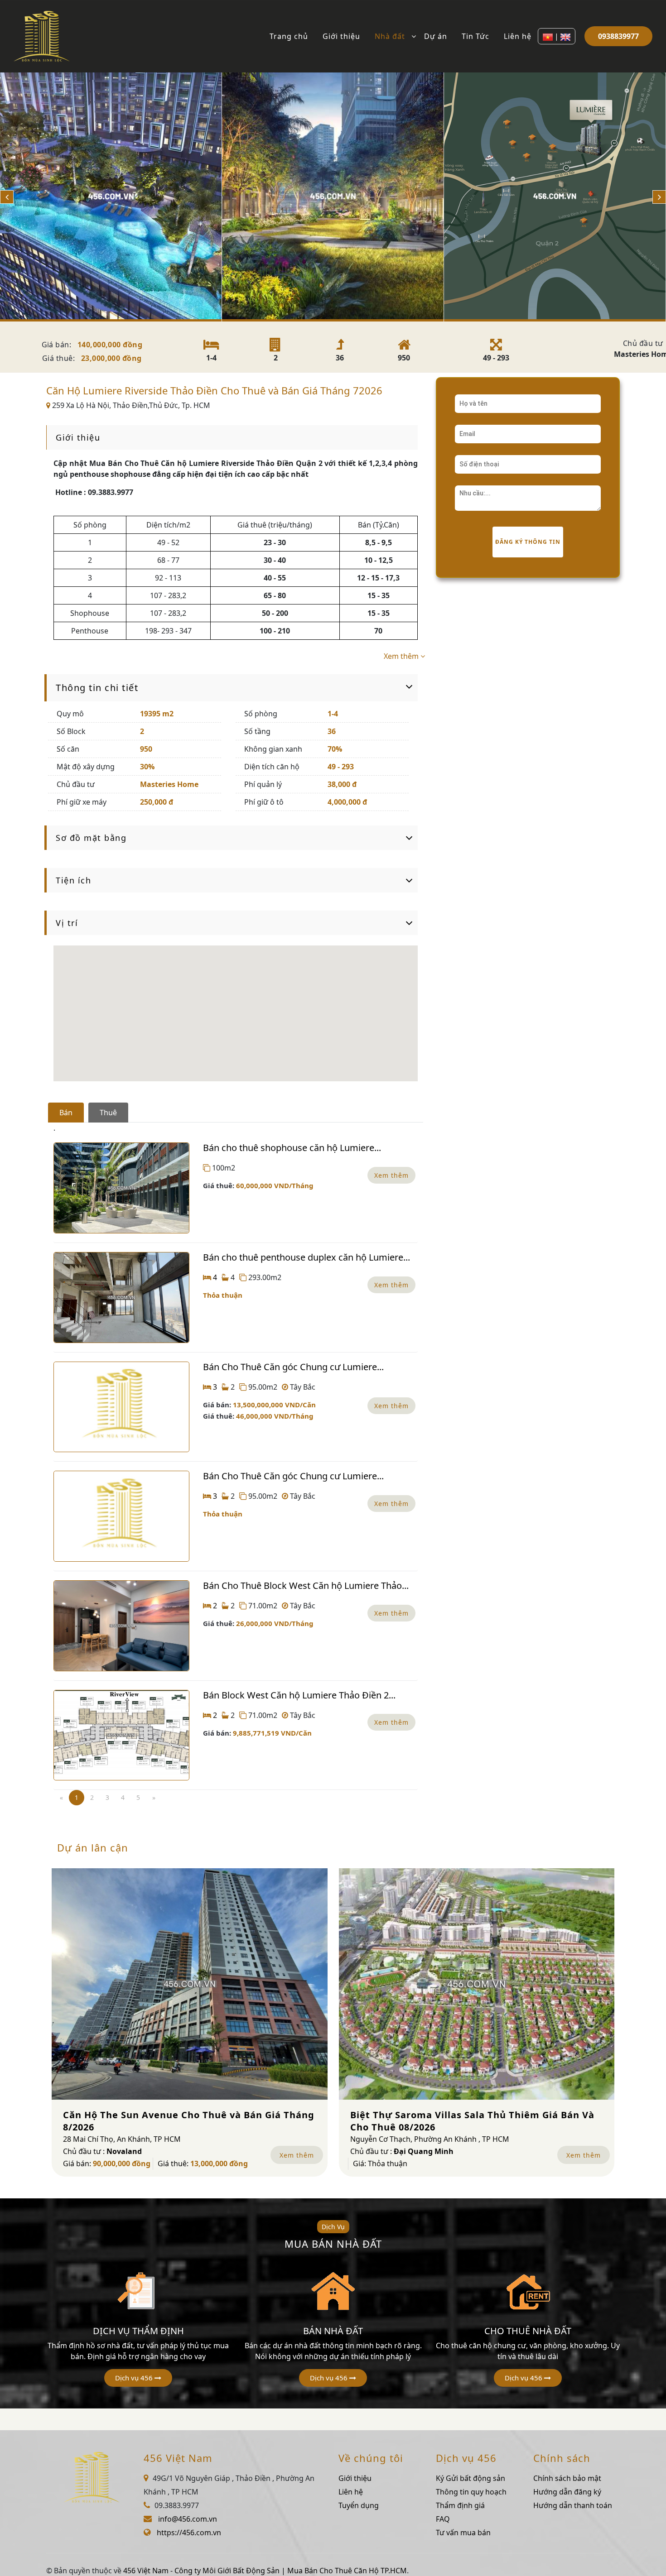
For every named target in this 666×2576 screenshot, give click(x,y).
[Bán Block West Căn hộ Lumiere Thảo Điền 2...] (121, 1735)
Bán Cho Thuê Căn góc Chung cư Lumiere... (293, 1367)
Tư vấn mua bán (463, 2533)
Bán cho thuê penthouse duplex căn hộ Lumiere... (306, 1257)
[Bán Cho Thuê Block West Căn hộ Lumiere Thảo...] (121, 1626)
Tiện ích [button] (73, 880)
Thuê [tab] (108, 1113)
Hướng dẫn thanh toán (573, 2505)
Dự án (436, 36)
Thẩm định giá (460, 2505)
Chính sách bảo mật (567, 2478)
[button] (138, 2378)
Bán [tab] (66, 1113)
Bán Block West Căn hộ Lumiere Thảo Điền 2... (299, 1695)
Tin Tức (475, 36)
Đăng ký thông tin (528, 542)
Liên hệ (518, 36)
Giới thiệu (341, 36)
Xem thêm (391, 1175)
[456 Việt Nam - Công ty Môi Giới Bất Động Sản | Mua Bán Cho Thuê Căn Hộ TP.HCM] (42, 35)
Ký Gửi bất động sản (471, 2478)
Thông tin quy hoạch (471, 2492)
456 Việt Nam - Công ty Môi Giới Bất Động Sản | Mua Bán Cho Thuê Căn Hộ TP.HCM (265, 2571)
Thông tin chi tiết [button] (97, 688)
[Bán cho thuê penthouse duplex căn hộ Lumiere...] (121, 1298)
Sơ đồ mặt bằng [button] (91, 838)
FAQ (443, 2519)
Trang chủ (289, 36)
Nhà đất (390, 36)
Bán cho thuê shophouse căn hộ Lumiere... (292, 1148)
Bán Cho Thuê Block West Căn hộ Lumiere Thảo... (306, 1585)
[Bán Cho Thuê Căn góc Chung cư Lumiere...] (121, 1407)
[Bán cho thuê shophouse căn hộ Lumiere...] (121, 1188)
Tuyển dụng (359, 2505)
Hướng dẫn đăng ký (567, 2492)
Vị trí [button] (67, 923)
